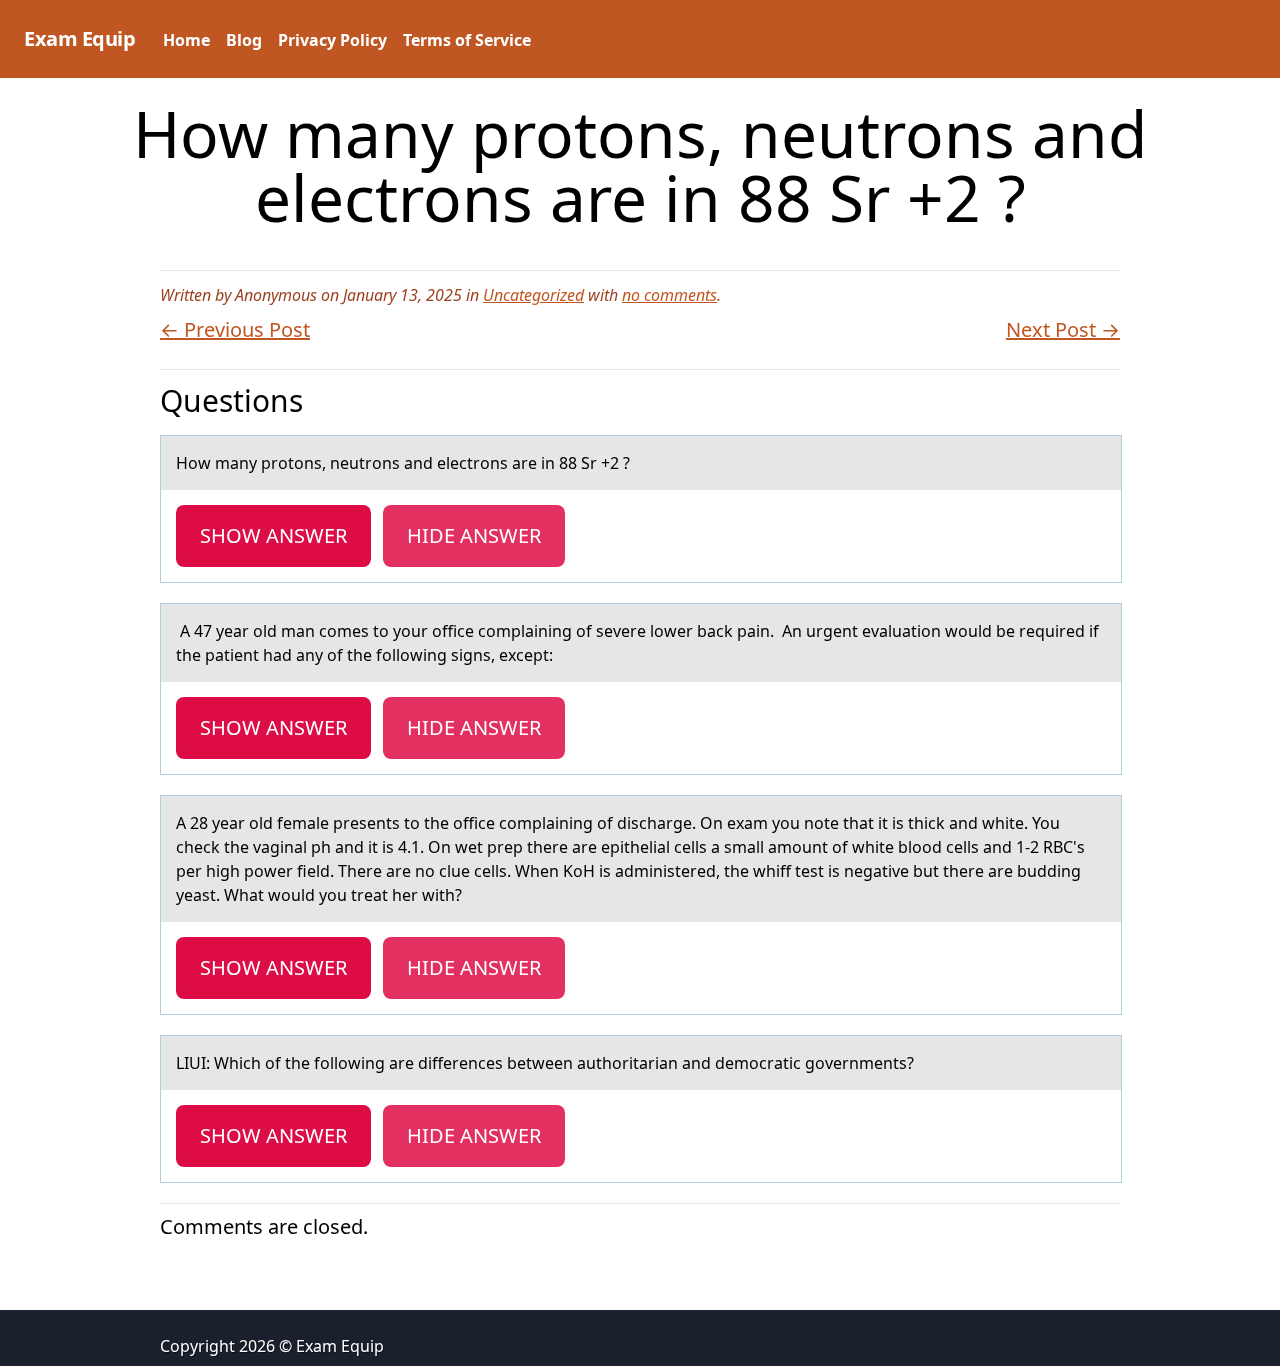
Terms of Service (467, 40)
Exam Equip (79, 38)
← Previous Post (235, 329)
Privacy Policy (332, 40)
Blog (244, 40)
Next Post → (1063, 329)
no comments (669, 295)
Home (186, 40)
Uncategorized (533, 295)
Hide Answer (474, 535)
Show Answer (273, 535)
